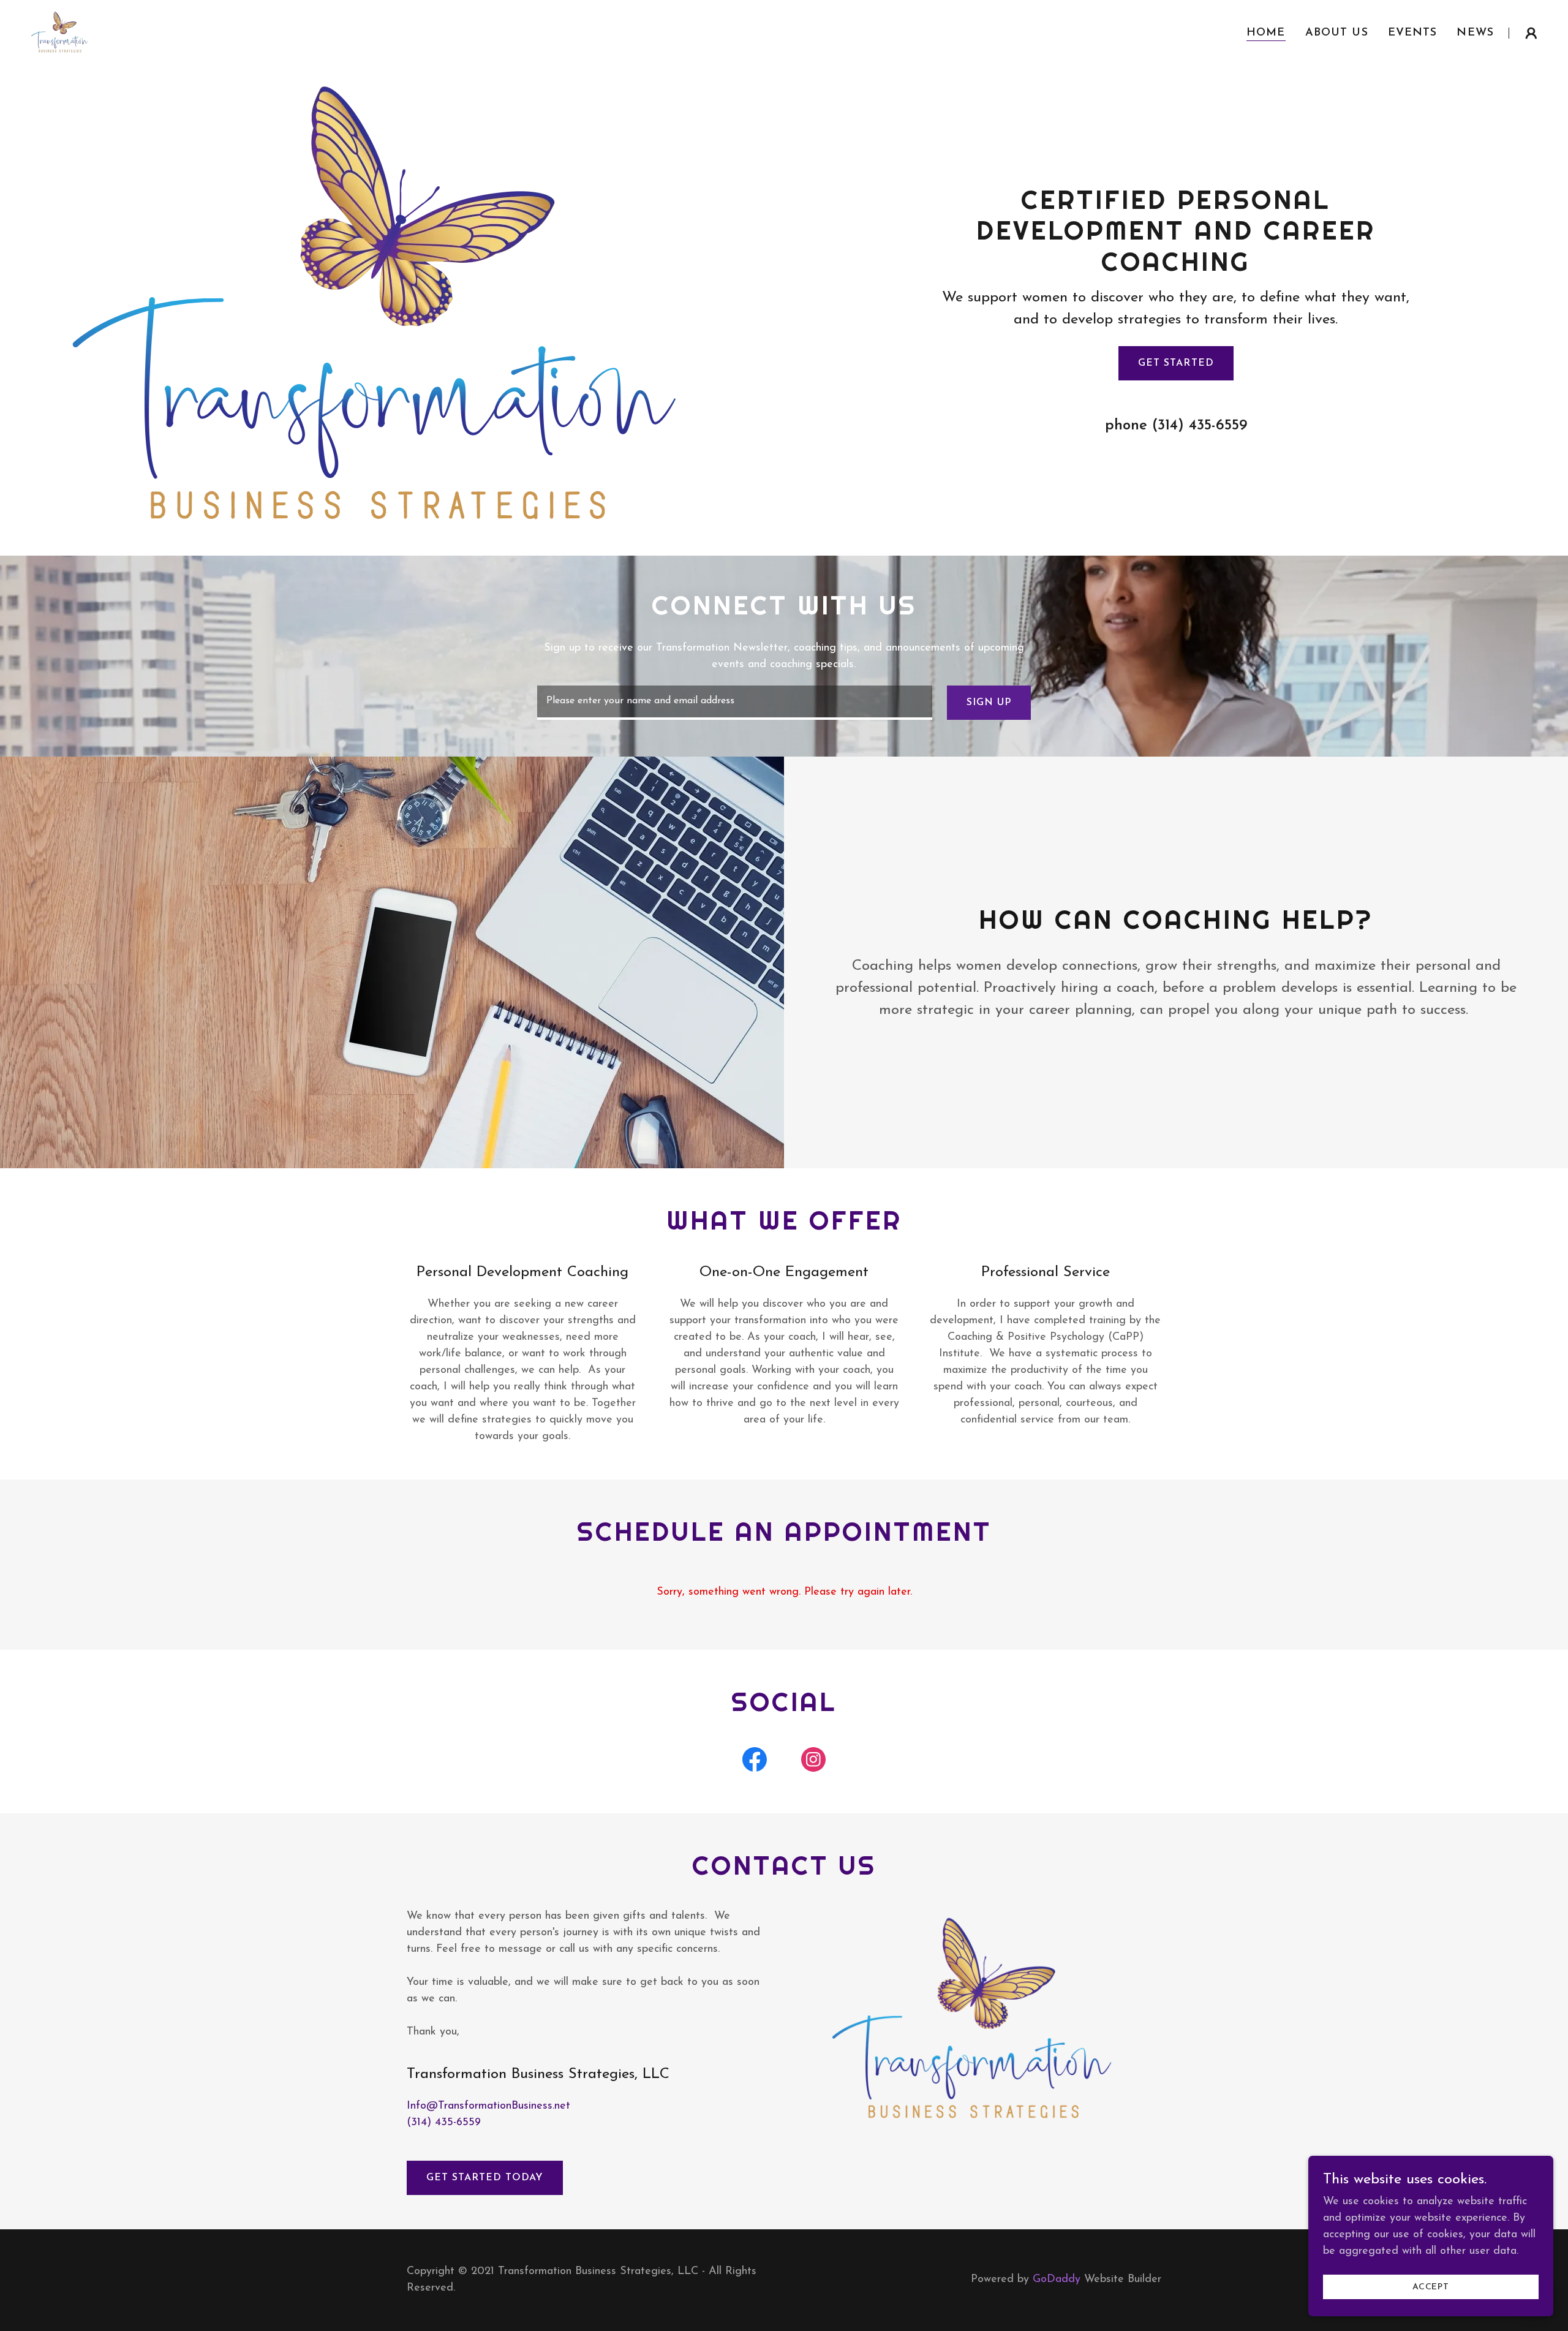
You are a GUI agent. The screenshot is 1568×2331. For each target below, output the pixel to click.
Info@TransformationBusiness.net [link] (488, 2106)
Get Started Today (485, 2178)
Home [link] (1266, 33)
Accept (1431, 2287)
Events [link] (1413, 33)
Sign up (989, 703)
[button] (1531, 33)
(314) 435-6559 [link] (1200, 426)
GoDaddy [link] (1057, 2280)
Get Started (1176, 363)
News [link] (1475, 33)
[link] (61, 32)
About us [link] (1337, 33)
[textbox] (734, 703)
